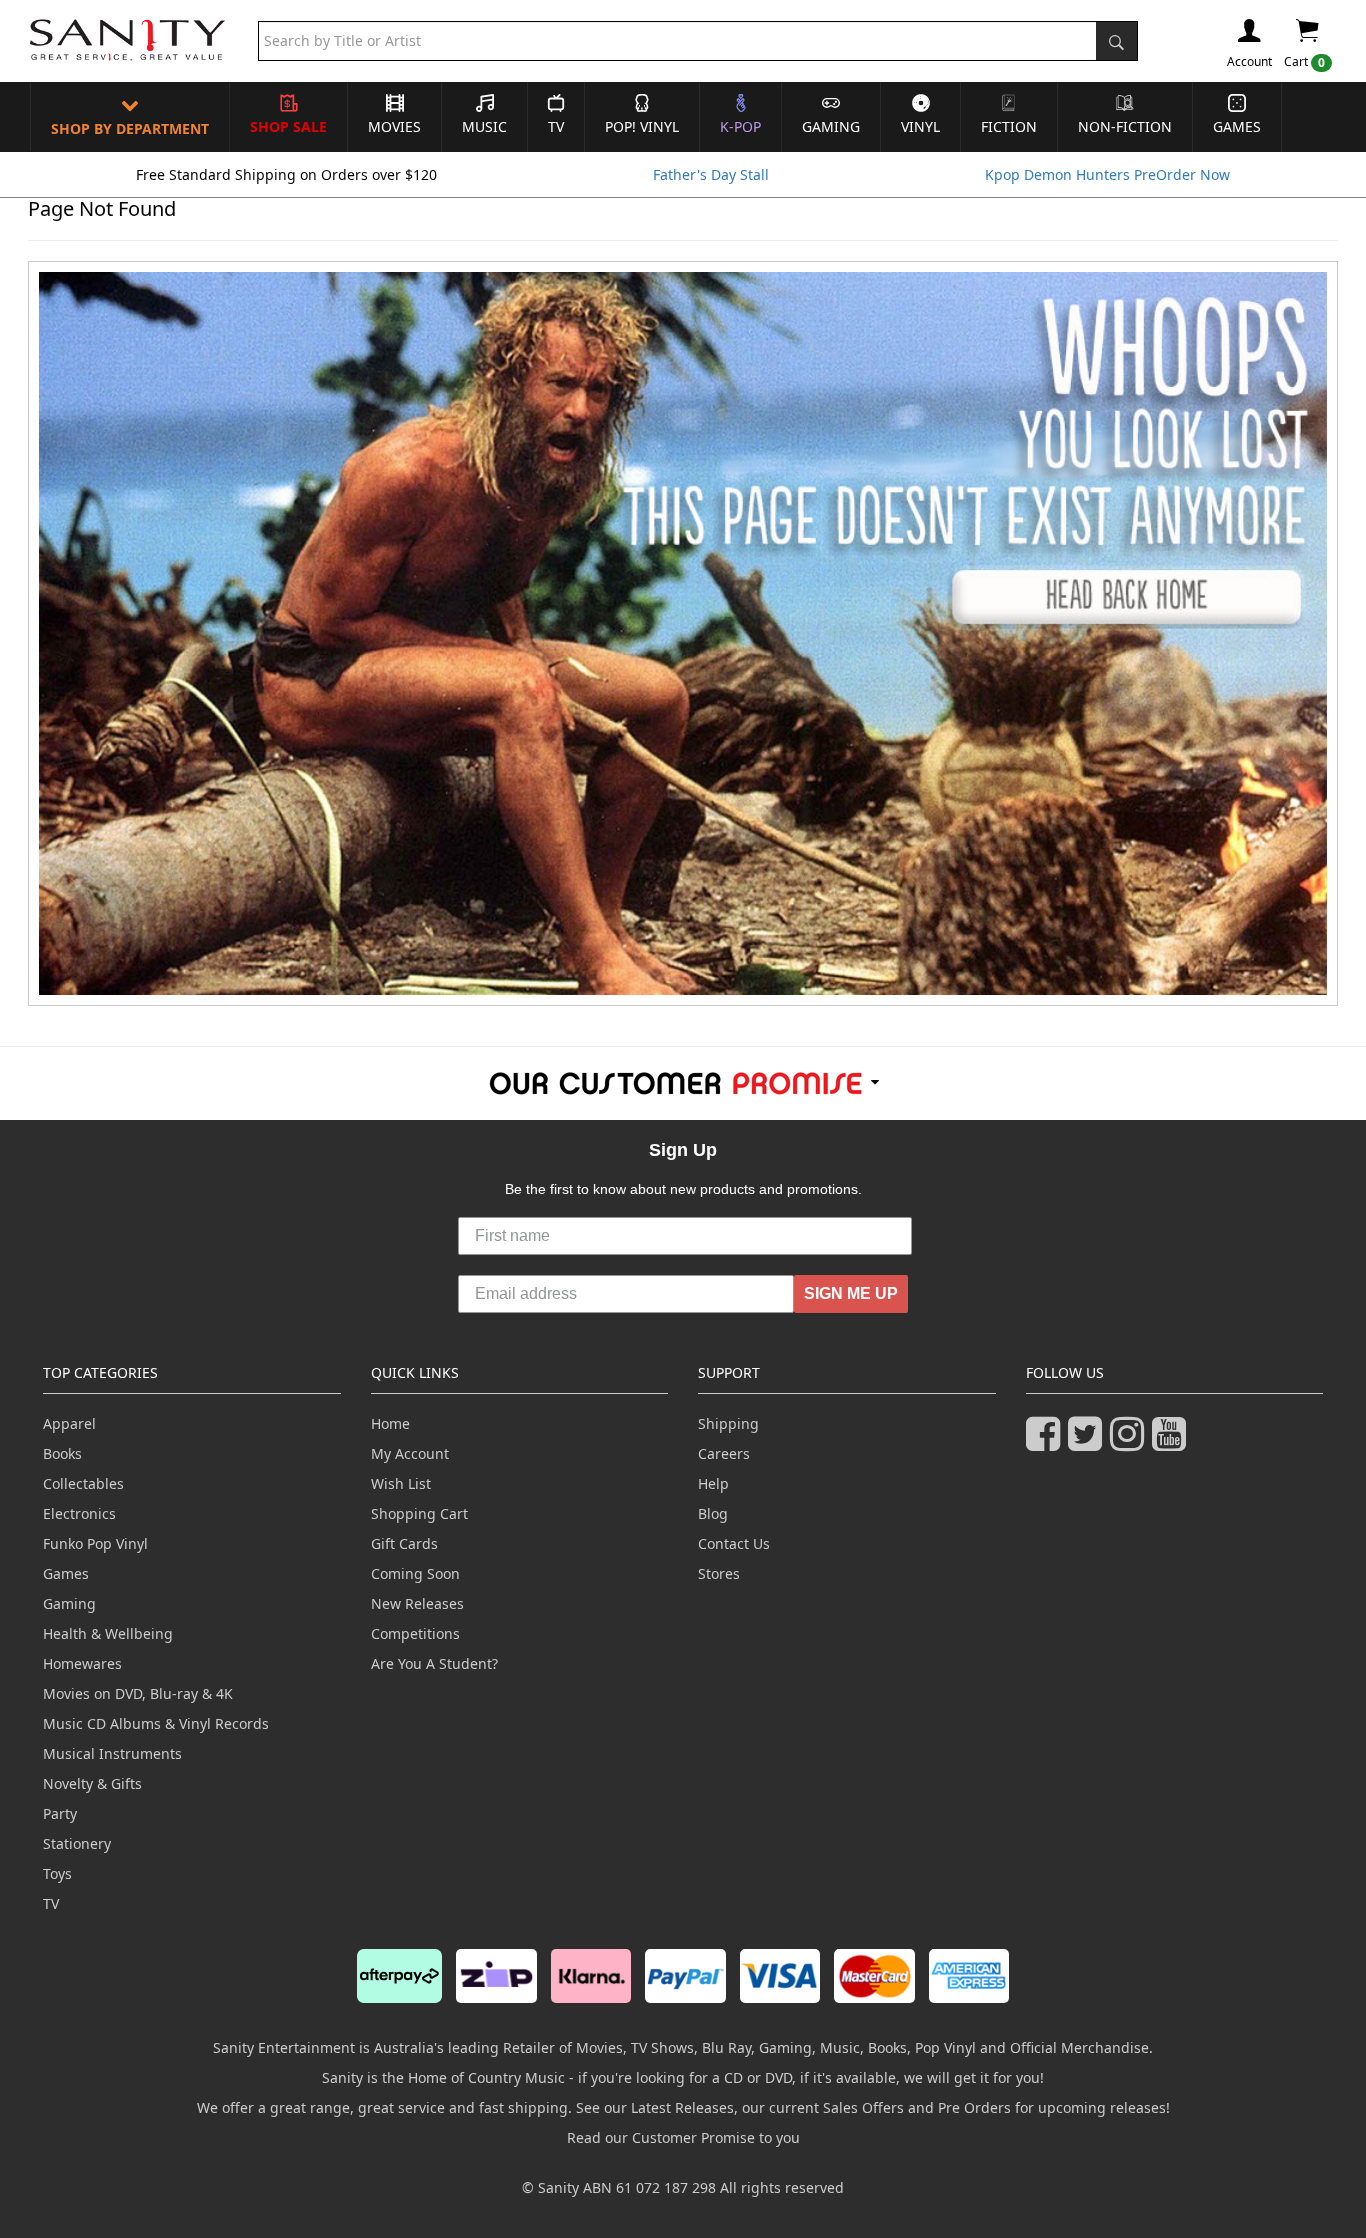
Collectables (83, 1483)
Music (484, 126)
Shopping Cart (419, 1513)
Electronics (79, 1513)
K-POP (740, 126)
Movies (394, 126)
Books (62, 1453)
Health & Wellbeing (108, 1633)
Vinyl (920, 126)
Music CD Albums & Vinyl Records (156, 1723)
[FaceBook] (1047, 1442)
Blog (713, 1513)
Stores (719, 1573)
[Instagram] (1131, 1442)
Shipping (728, 1423)
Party (60, 1813)
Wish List (401, 1483)
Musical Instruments (112, 1753)
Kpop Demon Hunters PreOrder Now (1107, 174)
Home (390, 1423)
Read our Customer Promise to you (683, 2137)
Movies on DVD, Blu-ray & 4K (138, 1693)
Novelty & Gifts (92, 1783)
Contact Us (734, 1543)
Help (713, 1483)
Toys (57, 1873)
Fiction (1009, 126)
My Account (410, 1453)
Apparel (69, 1423)
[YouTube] (1173, 1442)
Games (1237, 126)
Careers (724, 1453)
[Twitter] (1089, 1442)
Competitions (415, 1633)
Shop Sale (288, 126)
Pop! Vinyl (642, 126)
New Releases (417, 1603)
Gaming (831, 126)
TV (556, 126)
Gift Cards (404, 1543)
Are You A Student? (434, 1663)
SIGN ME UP (851, 1293)
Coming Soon (415, 1573)
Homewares (82, 1663)
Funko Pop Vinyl (95, 1543)
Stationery (77, 1843)
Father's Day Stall (711, 174)
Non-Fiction (1125, 126)
